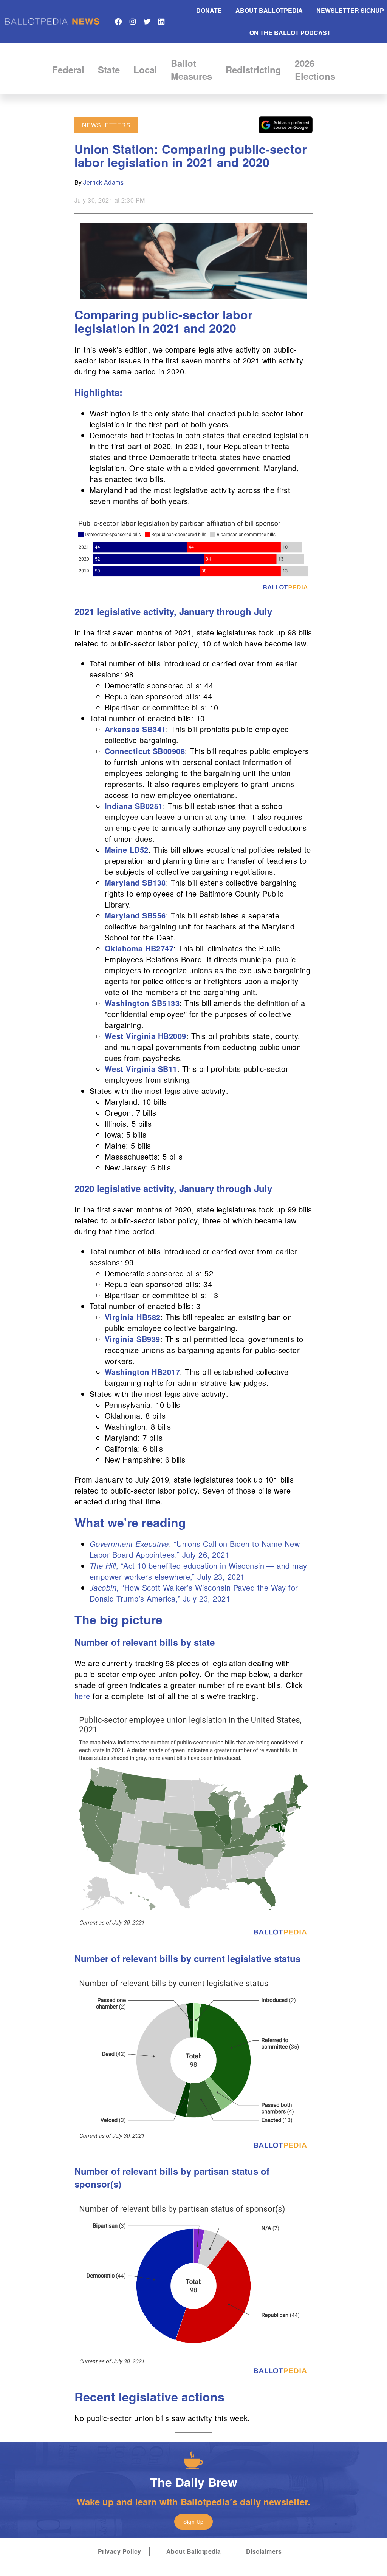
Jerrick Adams (103, 182)
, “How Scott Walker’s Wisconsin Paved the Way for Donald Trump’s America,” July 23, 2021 (194, 1593)
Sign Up (193, 2522)
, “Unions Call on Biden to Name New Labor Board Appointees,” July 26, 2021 (195, 1549)
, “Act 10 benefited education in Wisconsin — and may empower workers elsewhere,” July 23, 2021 (198, 1571)
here (82, 1696)
